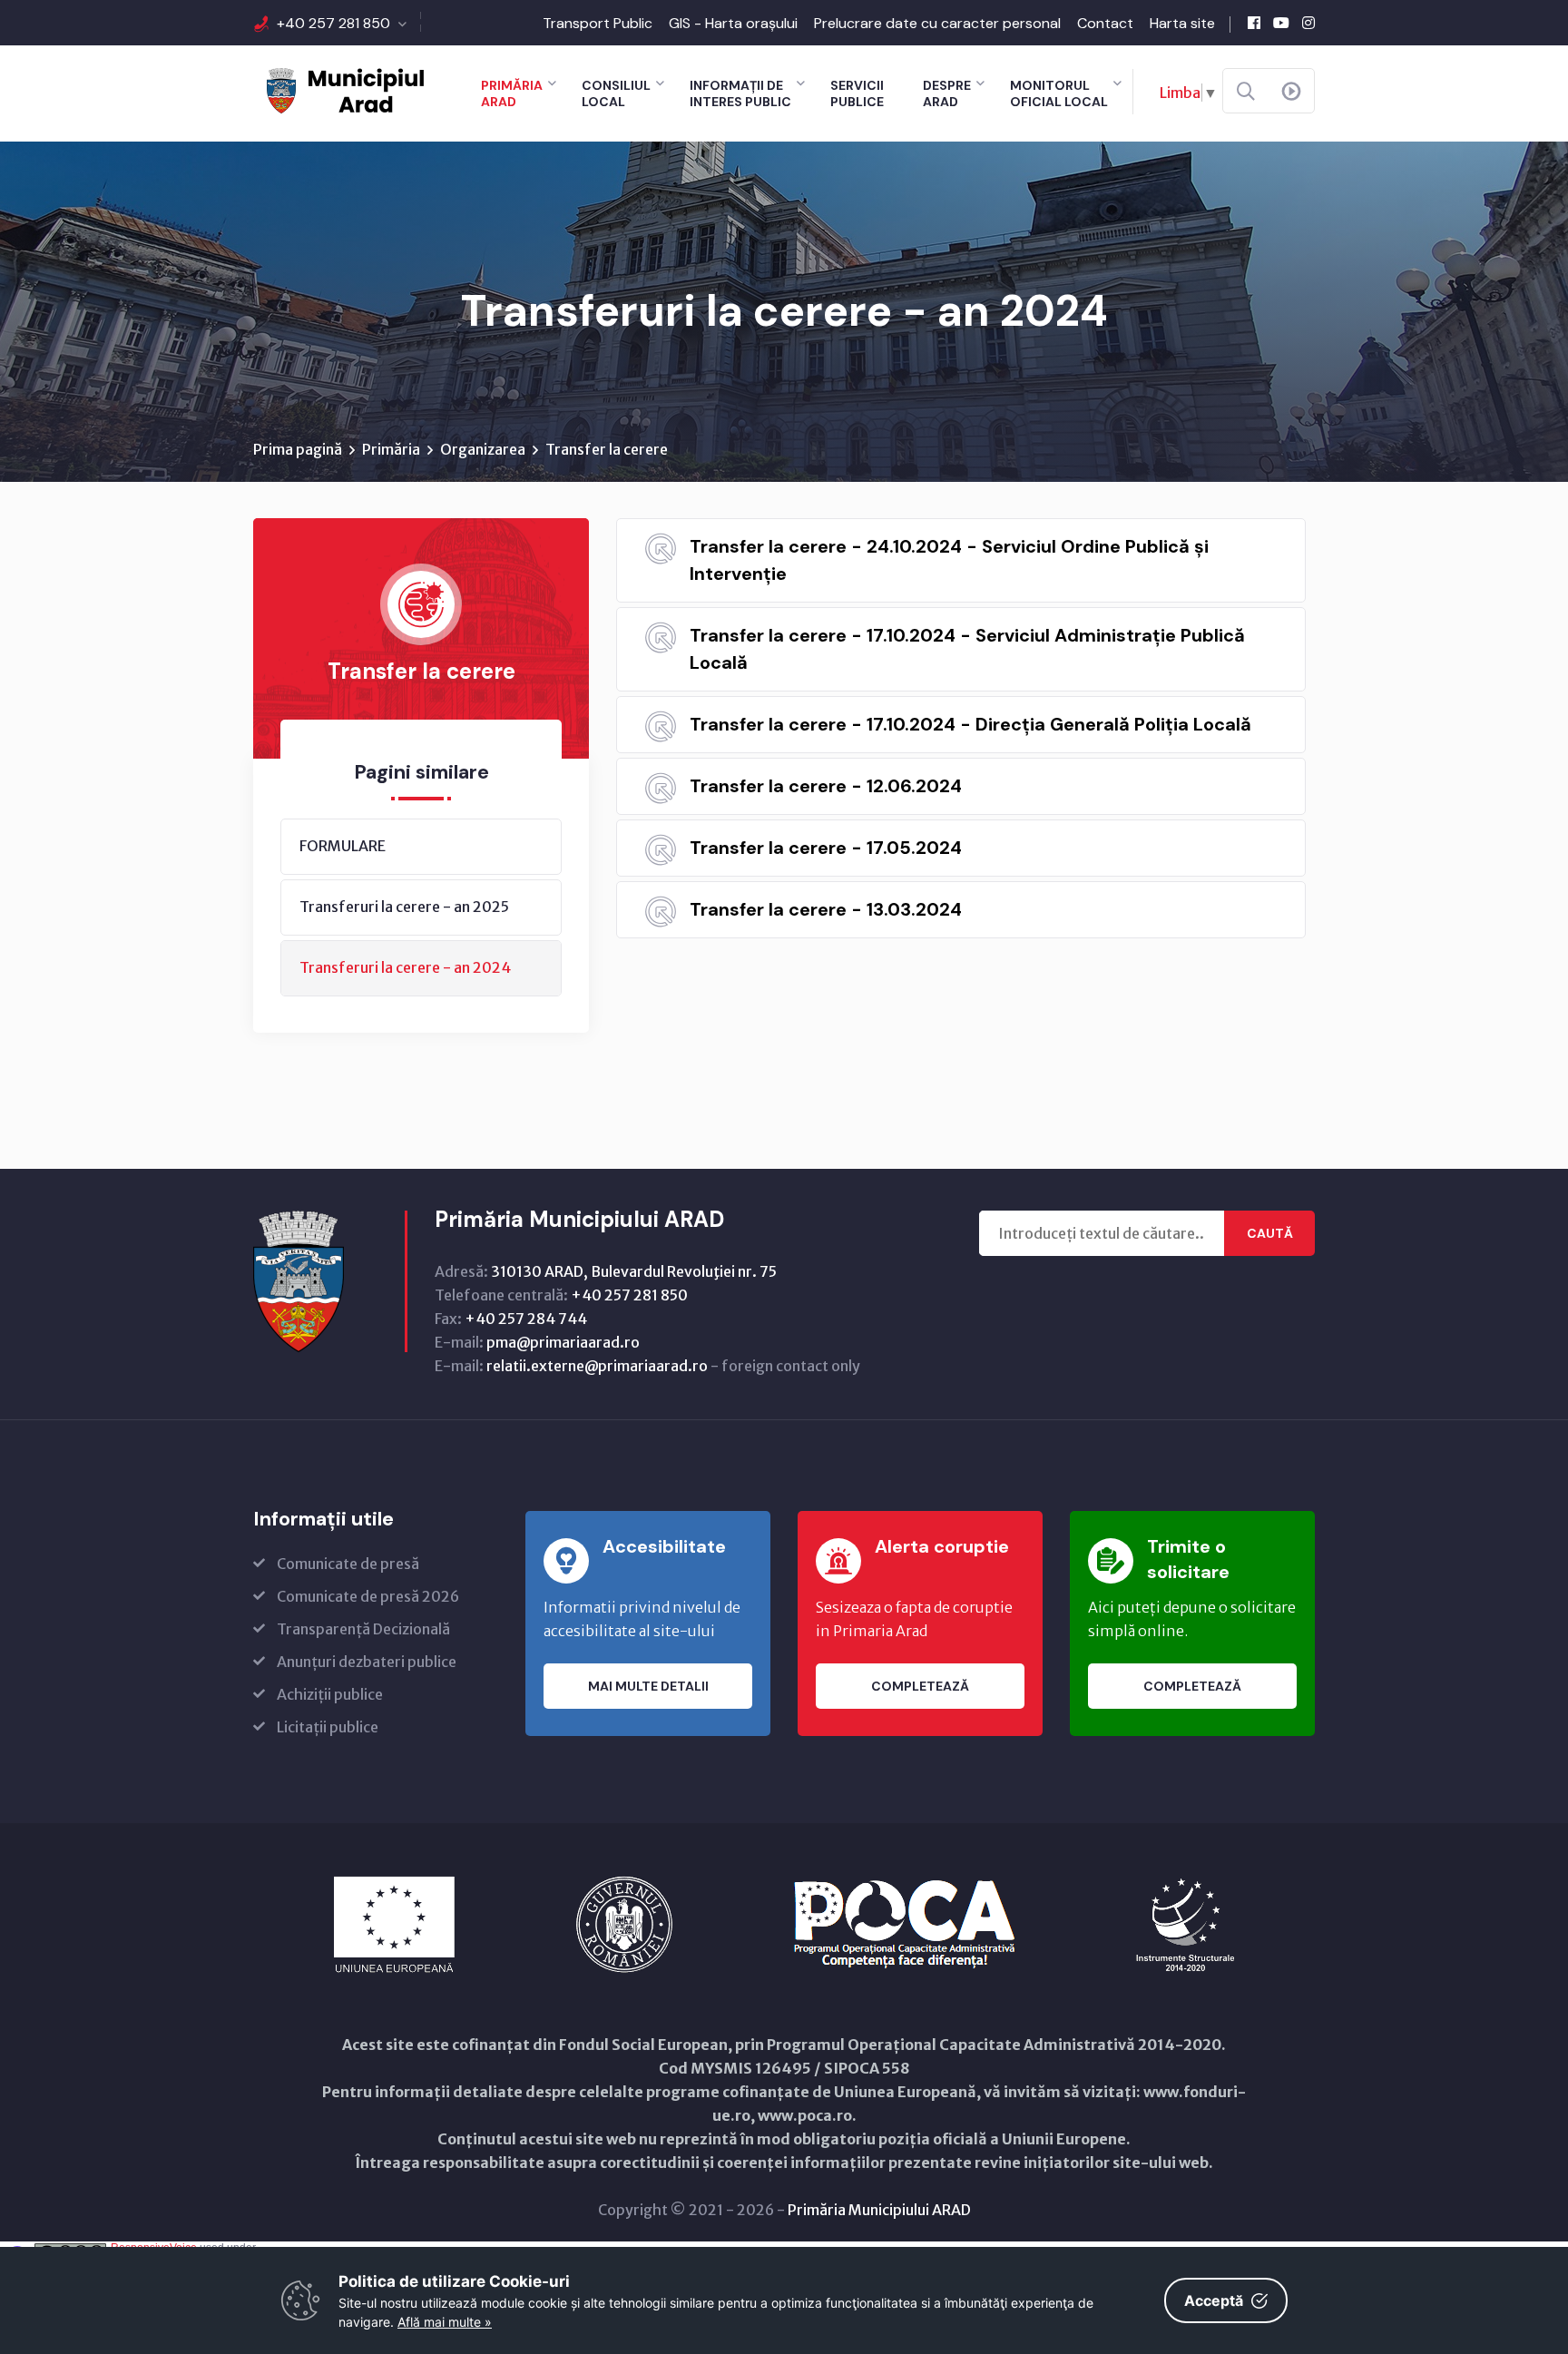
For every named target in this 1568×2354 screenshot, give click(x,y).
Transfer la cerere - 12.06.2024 (826, 786)
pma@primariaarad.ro (563, 1342)
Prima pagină (298, 449)
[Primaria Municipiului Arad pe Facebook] (1254, 23)
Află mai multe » (445, 2322)
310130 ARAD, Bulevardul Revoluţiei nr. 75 (634, 1271)
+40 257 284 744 (526, 1319)
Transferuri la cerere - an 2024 (405, 967)
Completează (920, 1686)
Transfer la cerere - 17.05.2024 (826, 848)
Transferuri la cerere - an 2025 (404, 907)
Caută (1270, 1233)
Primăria (391, 449)
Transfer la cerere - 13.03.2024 (826, 909)
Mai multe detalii (648, 1686)
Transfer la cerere (607, 449)
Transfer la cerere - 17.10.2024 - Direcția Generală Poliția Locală (970, 724)
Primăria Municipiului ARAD (879, 2210)
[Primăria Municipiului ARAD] (344, 89)
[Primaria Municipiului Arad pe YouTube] (1281, 23)
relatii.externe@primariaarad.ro (597, 1366)
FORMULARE (343, 846)
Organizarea (483, 449)
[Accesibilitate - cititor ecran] (1291, 92)
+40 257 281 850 (333, 23)
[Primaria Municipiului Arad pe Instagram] (1308, 23)
